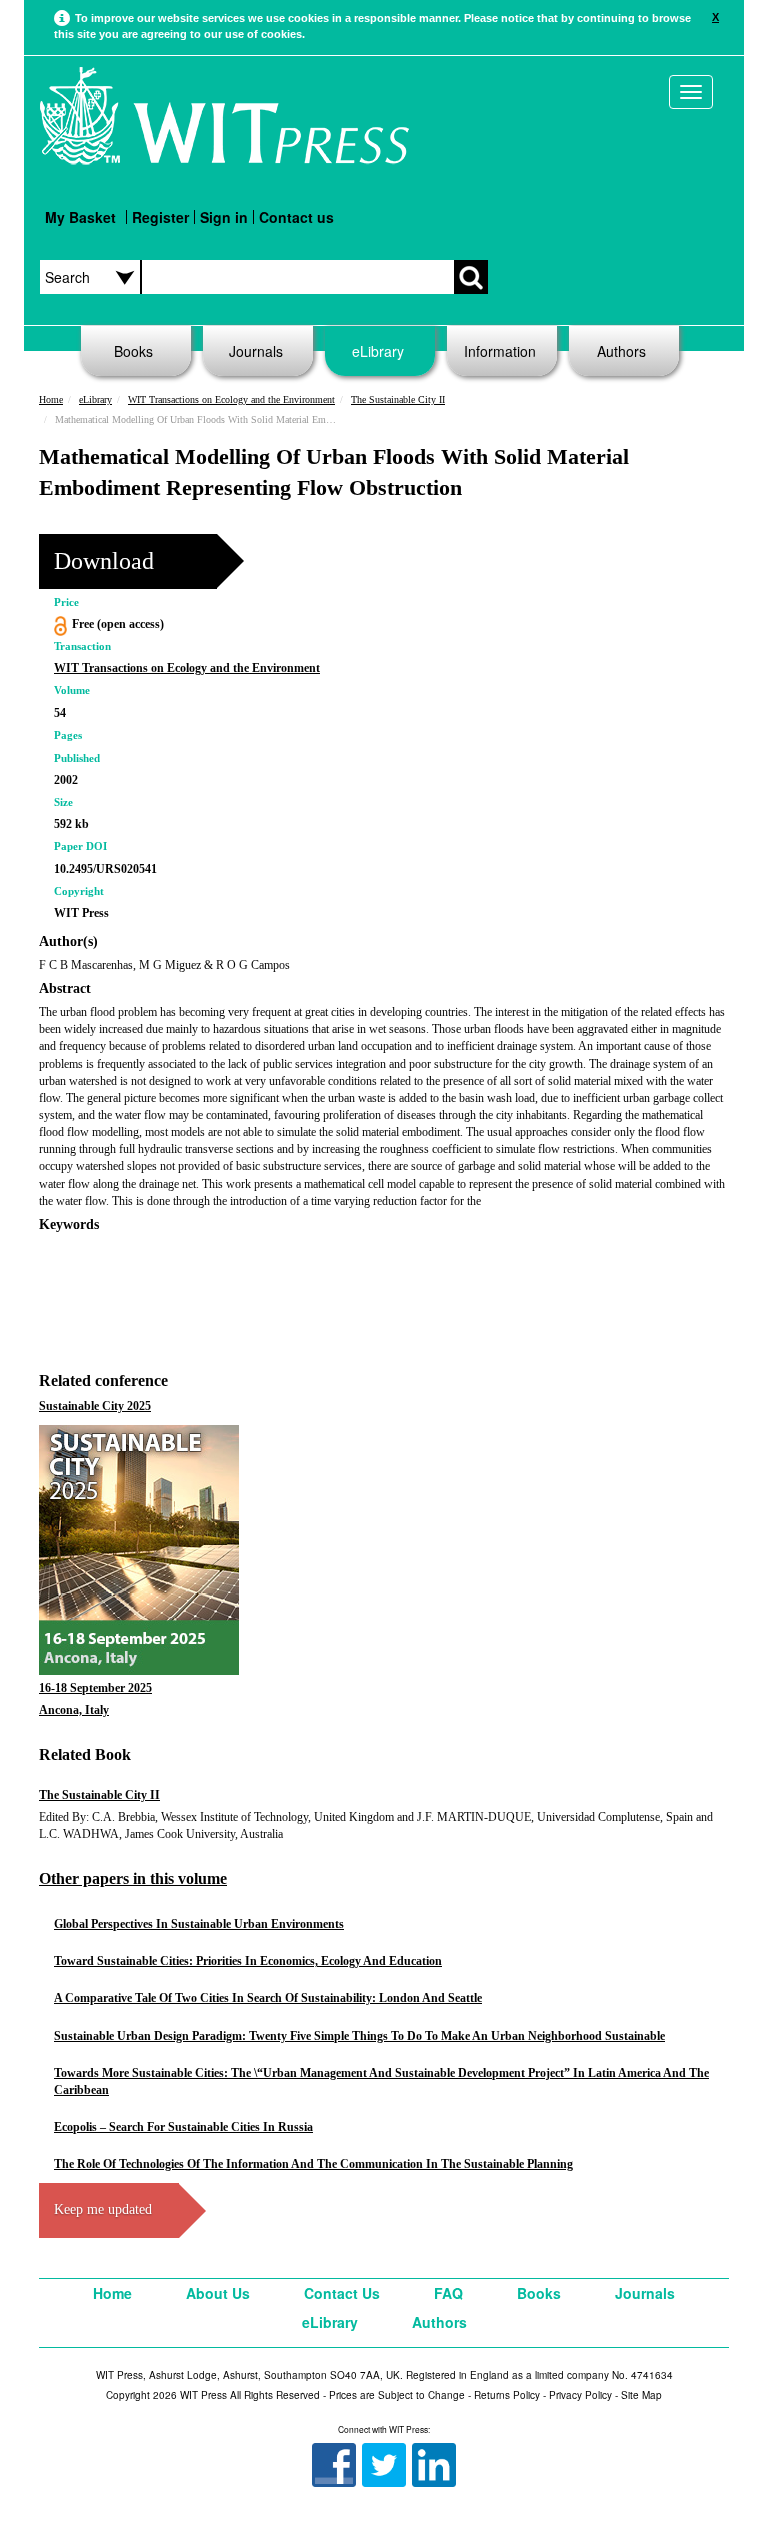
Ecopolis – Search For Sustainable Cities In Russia (183, 2127)
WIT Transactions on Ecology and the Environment (231, 399)
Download (104, 561)
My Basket (80, 217)
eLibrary (378, 351)
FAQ (448, 2293)
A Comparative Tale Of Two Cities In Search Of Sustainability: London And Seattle (268, 1998)
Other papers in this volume (133, 1878)
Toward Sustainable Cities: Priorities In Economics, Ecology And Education (248, 1961)
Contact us (296, 217)
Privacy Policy (580, 2395)
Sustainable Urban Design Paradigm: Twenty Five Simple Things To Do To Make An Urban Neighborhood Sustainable (359, 2036)
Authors (621, 351)
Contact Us (342, 2293)
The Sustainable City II (398, 399)
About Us (218, 2293)
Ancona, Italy (74, 1710)
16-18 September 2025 (95, 1688)
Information (500, 351)
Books (133, 351)
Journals (256, 351)
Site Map (641, 2395)
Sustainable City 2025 (95, 1406)
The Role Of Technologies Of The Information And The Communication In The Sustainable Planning (313, 2164)
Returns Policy (507, 2395)
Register (160, 217)
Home (51, 399)
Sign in (224, 217)
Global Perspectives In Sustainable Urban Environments (199, 1924)
